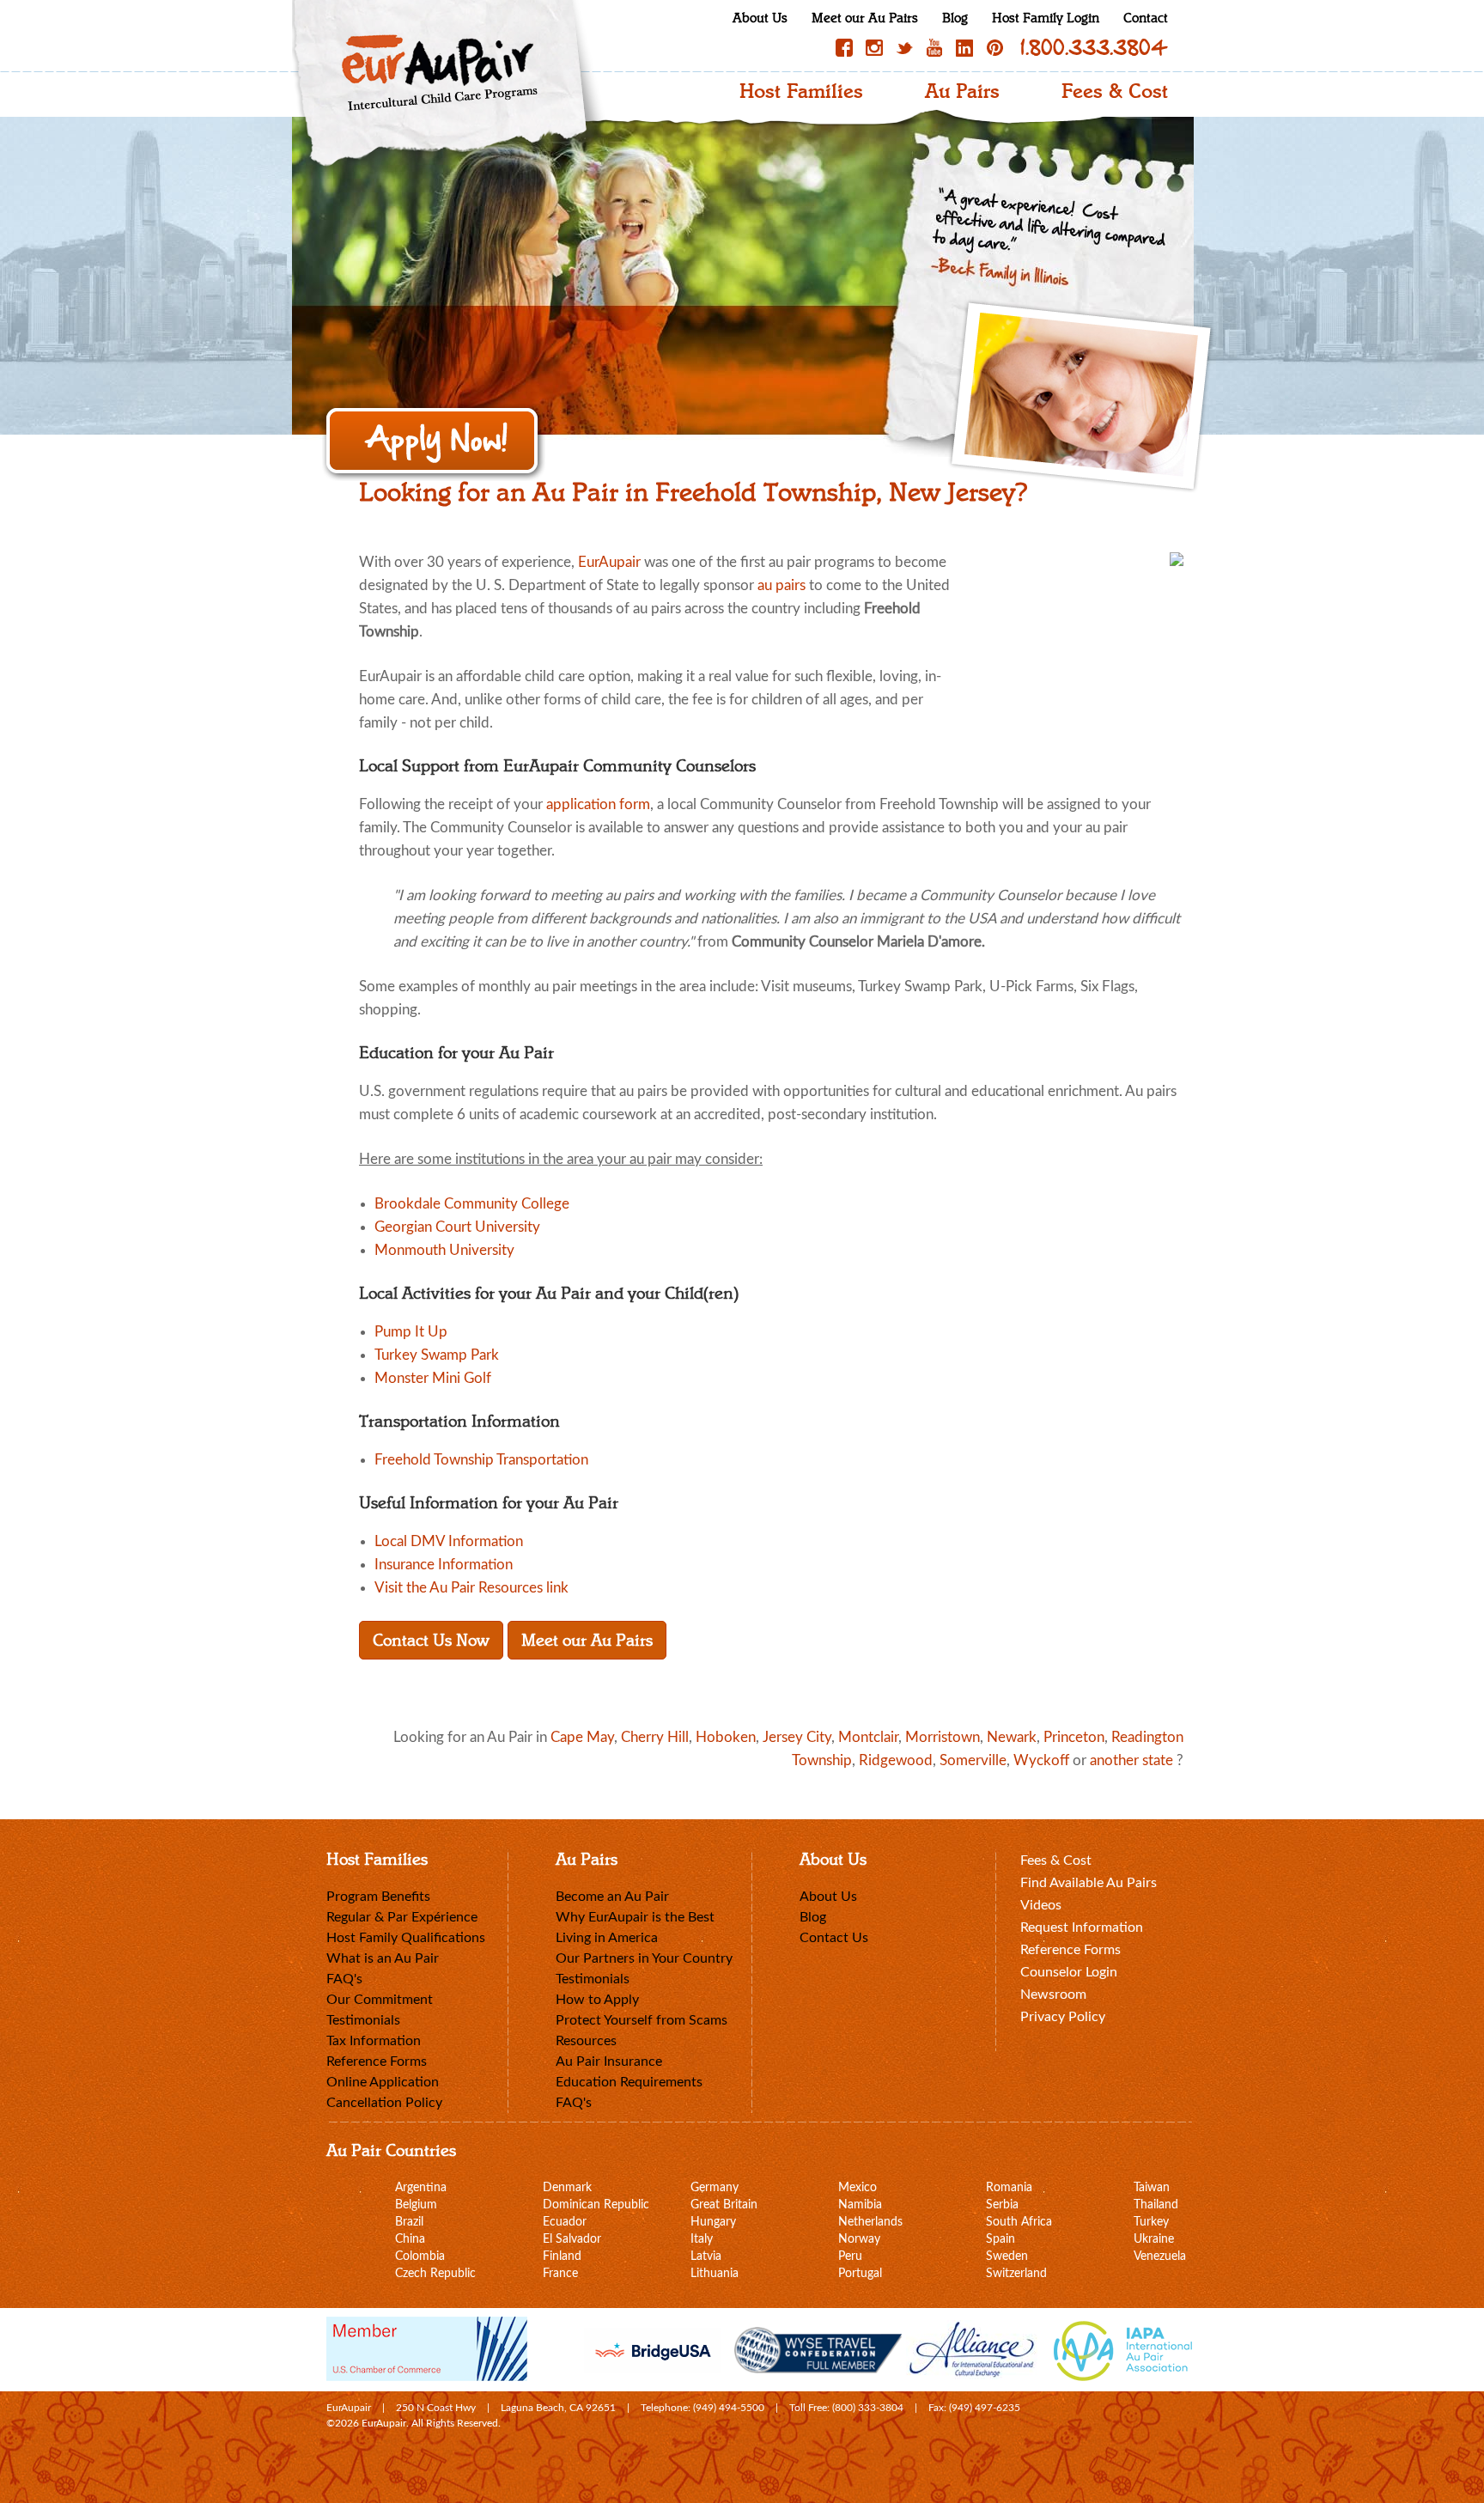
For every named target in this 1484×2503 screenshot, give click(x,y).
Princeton (1074, 1737)
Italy (702, 2239)
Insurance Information (444, 1565)
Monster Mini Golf (433, 1378)
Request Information (1082, 1927)
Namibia (860, 2205)
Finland (562, 2256)
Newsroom (1053, 1994)
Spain (1000, 2239)
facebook (844, 48)
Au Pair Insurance (609, 2061)
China (410, 2239)
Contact (1146, 18)
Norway (859, 2239)
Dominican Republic (596, 2205)
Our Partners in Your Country (644, 1958)
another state (1131, 1760)
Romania (1009, 2188)
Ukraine (1154, 2239)
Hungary (713, 2222)
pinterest (994, 48)
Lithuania (715, 2274)
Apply (434, 442)
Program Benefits (378, 1897)
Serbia (1002, 2205)
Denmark (567, 2188)
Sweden (1007, 2256)
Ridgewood (896, 1760)
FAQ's (344, 1979)
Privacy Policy (1063, 2017)
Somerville (973, 1760)
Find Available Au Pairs (1089, 1883)
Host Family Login (1046, 18)
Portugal (860, 2274)
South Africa (1019, 2222)
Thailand (1156, 2205)
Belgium (416, 2205)
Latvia (706, 2256)
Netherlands (870, 2222)
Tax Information (374, 2041)
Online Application (383, 2082)
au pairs (782, 585)
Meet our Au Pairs (865, 18)
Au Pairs (962, 92)
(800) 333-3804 (868, 2408)
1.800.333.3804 (1094, 48)
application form (598, 804)
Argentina (421, 2188)
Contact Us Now (431, 1640)
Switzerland (1016, 2274)
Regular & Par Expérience (402, 1917)
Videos (1041, 1905)
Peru (850, 2256)
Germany (715, 2188)
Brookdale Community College (472, 1204)
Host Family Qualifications (406, 1938)
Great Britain (724, 2205)
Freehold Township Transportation (481, 1460)
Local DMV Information (449, 1541)
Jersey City (797, 1737)
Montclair (868, 1737)
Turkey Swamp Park (437, 1355)
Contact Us (834, 1938)
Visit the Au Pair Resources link (471, 1588)
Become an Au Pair (612, 1897)
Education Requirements (629, 2082)
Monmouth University (444, 1250)
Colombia (420, 2256)
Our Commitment (380, 2000)
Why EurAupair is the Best (635, 1917)
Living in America (607, 1938)
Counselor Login (1069, 1972)
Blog (955, 18)
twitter (904, 48)
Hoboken (726, 1737)
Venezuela (1160, 2256)
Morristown (943, 1737)
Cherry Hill (655, 1737)
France (560, 2274)
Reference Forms (377, 2061)
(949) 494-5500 (729, 2408)
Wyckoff (1041, 1760)
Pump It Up (411, 1332)
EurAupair (609, 562)
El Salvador (572, 2239)
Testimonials (363, 2020)
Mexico (858, 2188)
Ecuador (565, 2222)
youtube (934, 48)
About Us (760, 18)
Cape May (582, 1737)
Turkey (1151, 2222)
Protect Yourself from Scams (642, 2020)
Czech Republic (435, 2274)
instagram (874, 48)
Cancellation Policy (384, 2103)
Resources (586, 2041)
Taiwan (1152, 2188)
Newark (1012, 1737)
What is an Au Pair (383, 1958)
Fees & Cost (1115, 92)
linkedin (964, 48)
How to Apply (597, 2000)
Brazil (409, 2222)
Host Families (801, 92)
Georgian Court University (457, 1227)
